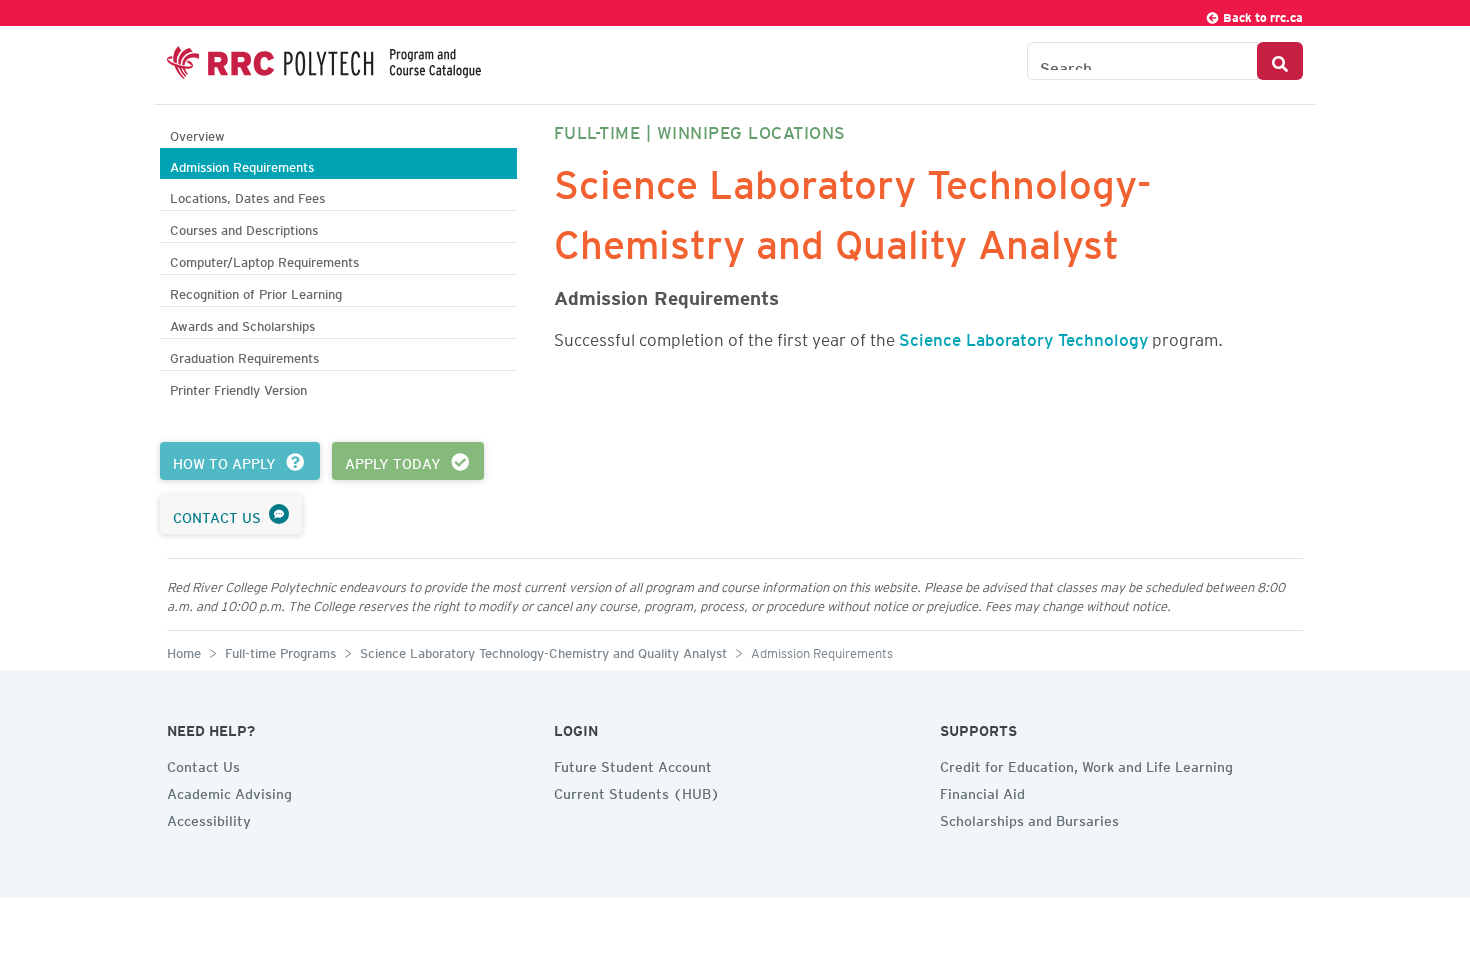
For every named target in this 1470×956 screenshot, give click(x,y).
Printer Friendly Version (238, 387)
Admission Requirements (242, 164)
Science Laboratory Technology (1023, 336)
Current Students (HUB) (637, 791)
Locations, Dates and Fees (247, 195)
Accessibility (209, 818)
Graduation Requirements (244, 355)
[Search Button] (1280, 61)
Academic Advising (229, 791)
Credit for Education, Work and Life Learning (1086, 764)
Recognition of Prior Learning (256, 291)
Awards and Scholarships (242, 323)
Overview (197, 133)
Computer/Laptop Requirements (264, 259)
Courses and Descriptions (244, 227)
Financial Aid (982, 791)
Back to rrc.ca (1261, 14)
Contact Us (203, 764)
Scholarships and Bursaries (1029, 818)
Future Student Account (633, 764)
